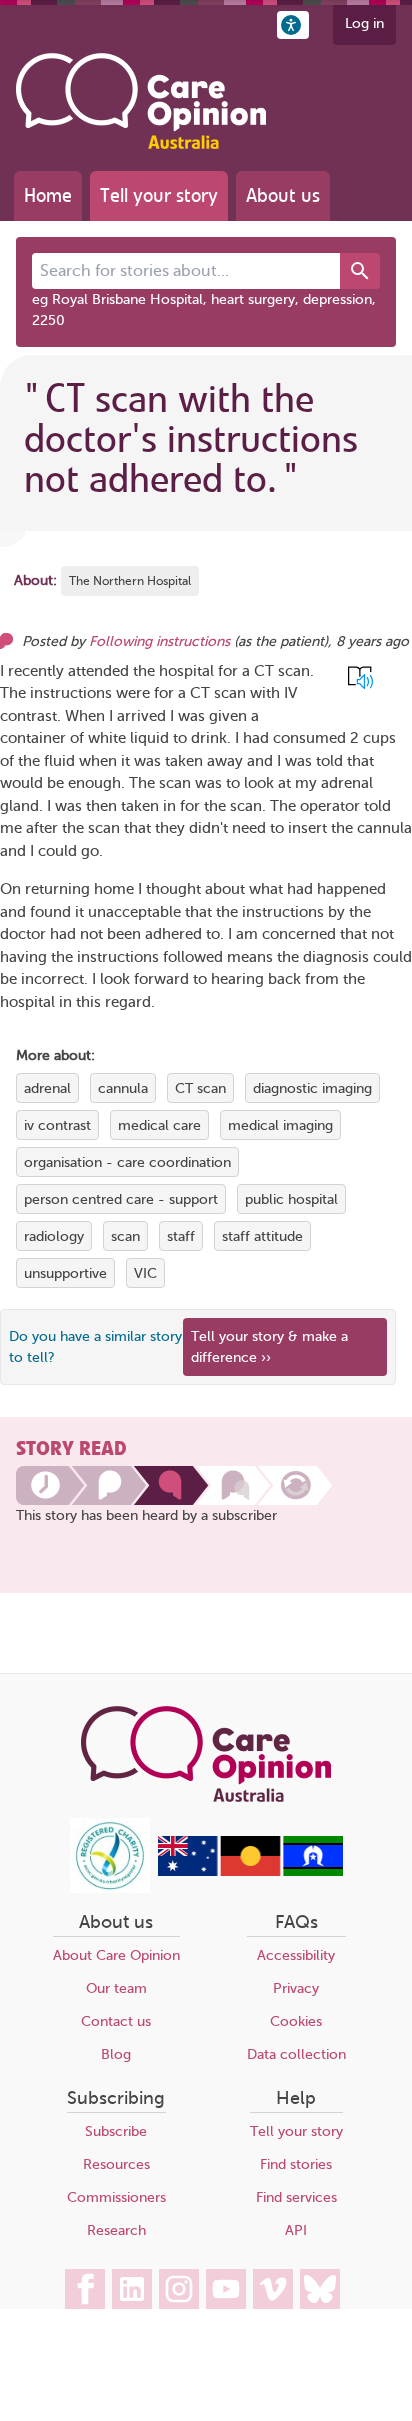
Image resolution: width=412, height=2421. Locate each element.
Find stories (296, 2164)
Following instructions (159, 641)
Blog (116, 2054)
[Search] (360, 271)
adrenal (47, 1088)
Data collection (296, 2054)
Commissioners (116, 2197)
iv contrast (57, 1125)
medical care (159, 1125)
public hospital (291, 1199)
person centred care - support (121, 1199)
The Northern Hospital (130, 581)
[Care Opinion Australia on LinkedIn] (132, 2289)
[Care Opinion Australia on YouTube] (226, 2289)
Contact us (116, 2021)
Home (48, 195)
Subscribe (116, 2131)
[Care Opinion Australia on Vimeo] (273, 2289)
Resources (116, 2164)
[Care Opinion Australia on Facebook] (85, 2289)
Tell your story (159, 195)
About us (283, 195)
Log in (364, 23)
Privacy (296, 1988)
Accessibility (296, 1955)
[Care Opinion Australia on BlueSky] (320, 2289)
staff (181, 1236)
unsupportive (65, 1273)
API (296, 2230)
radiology (54, 1236)
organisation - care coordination (127, 1162)
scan (125, 1236)
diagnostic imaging (312, 1088)
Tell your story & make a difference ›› (269, 1347)
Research (116, 2230)
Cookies (296, 2021)
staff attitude (262, 1236)
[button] (293, 25)
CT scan (200, 1088)
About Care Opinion (116, 1955)
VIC (145, 1273)
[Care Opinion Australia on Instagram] (179, 2289)
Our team (116, 1988)
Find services (296, 2197)
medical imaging (280, 1125)
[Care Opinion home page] (141, 101)
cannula (123, 1088)
